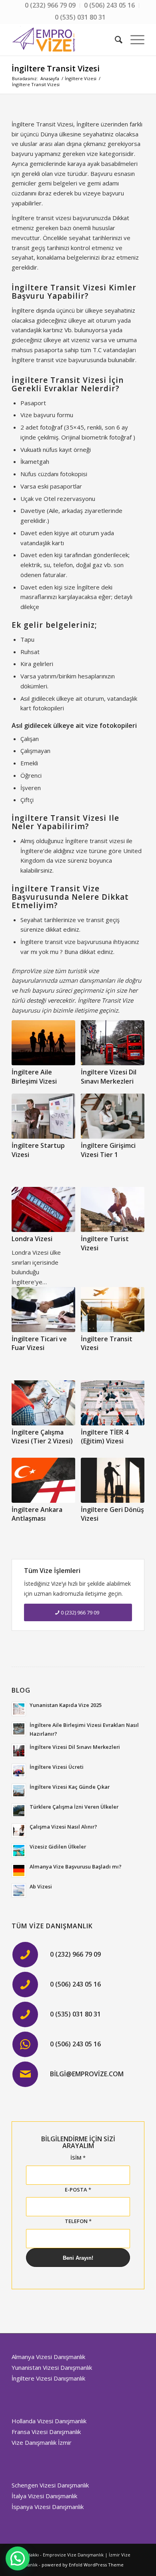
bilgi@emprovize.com (87, 2074)
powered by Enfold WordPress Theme (83, 2565)
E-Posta (78, 2190)
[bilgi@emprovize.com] (25, 2074)
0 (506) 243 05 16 (75, 1984)
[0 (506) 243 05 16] (25, 1985)
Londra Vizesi (32, 1239)
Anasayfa (50, 78)
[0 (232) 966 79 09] (25, 1955)
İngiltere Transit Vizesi (56, 68)
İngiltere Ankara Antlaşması (37, 1514)
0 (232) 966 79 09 (75, 1954)
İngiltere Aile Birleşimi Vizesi (34, 1076)
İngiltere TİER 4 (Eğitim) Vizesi (105, 1437)
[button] (18, 2558)
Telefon (78, 2221)
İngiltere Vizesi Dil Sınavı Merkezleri (109, 1076)
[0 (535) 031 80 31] (25, 2014)
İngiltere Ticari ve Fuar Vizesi (39, 1343)
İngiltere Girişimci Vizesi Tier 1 (108, 1150)
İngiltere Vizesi (81, 78)
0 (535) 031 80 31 (80, 17)
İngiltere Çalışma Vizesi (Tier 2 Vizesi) (42, 1437)
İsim (78, 2158)
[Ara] (115, 39)
